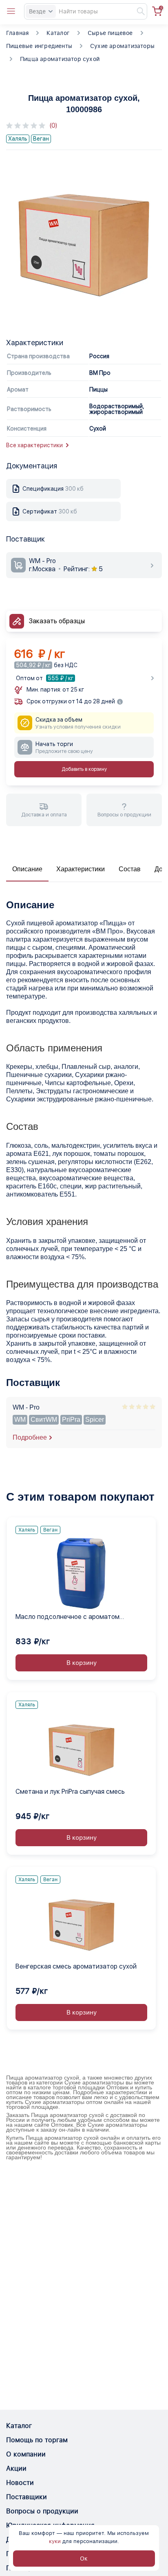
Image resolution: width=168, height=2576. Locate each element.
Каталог (58, 33)
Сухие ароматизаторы (122, 46)
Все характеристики (34, 445)
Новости (20, 2483)
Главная (17, 33)
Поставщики (27, 2497)
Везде (37, 11)
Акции (16, 2468)
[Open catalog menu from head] (11, 11)
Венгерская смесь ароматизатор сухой (76, 1966)
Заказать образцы (57, 621)
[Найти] (137, 11)
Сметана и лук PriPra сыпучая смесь (70, 1792)
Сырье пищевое (110, 33)
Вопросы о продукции (42, 2511)
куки (55, 2541)
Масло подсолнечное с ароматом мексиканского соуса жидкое (67, 1617)
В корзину (82, 1663)
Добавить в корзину (84, 769)
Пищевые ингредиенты (39, 46)
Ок (84, 2559)
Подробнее (30, 1437)
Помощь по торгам (37, 2440)
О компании (26, 2454)
